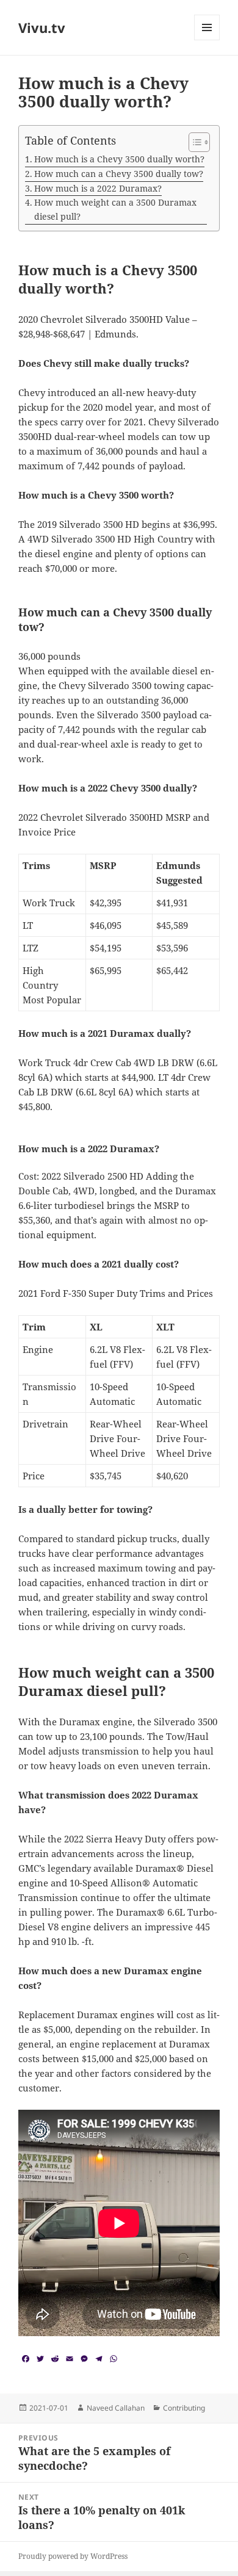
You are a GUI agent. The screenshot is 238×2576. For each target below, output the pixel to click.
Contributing (184, 2408)
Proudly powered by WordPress (73, 2556)
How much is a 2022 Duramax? (98, 188)
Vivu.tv (42, 27)
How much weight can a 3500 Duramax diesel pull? (115, 209)
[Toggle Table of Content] (193, 142)
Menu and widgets (207, 40)
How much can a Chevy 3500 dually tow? (119, 174)
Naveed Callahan (116, 2408)
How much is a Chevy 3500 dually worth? (119, 159)
